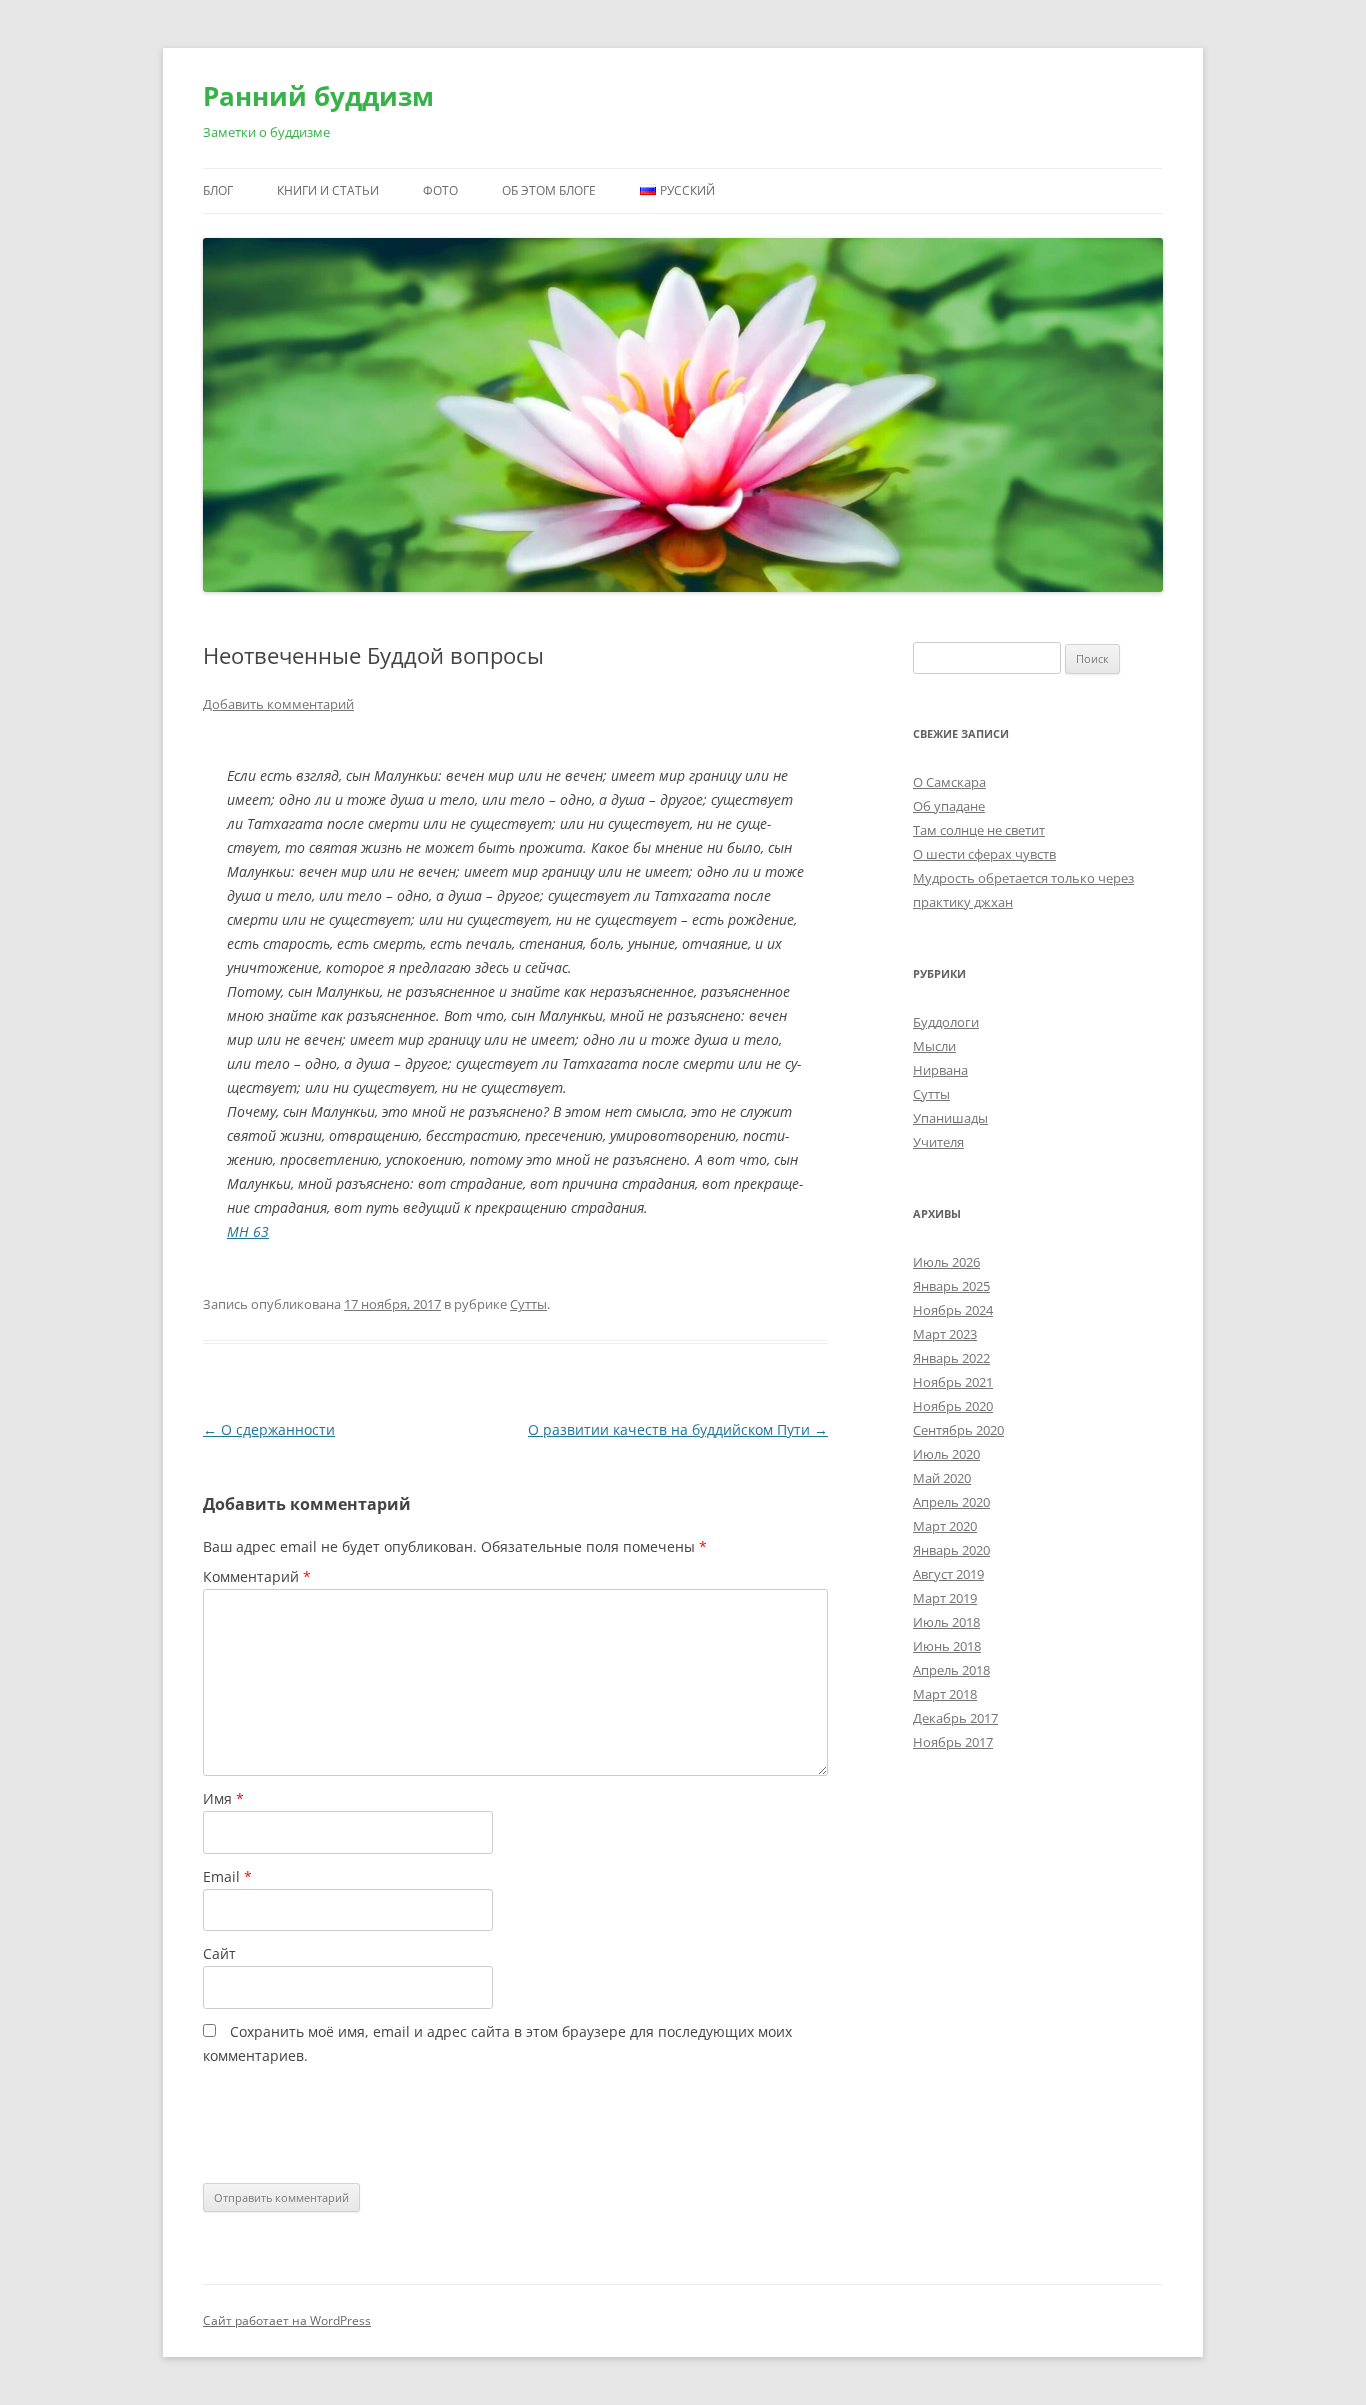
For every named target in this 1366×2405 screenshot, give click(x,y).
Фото (440, 190)
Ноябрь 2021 (953, 1382)
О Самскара (949, 782)
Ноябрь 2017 (953, 1742)
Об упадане (949, 806)
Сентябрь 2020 (958, 1430)
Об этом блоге (549, 190)
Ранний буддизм (318, 96)
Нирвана (940, 1070)
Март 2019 (945, 1598)
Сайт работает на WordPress (287, 2320)
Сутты (528, 1304)
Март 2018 (945, 1694)
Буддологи (946, 1022)
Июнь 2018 (947, 1646)
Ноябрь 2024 (953, 1310)
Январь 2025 (951, 1286)
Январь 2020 (951, 1550)
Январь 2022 (951, 1358)
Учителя (938, 1142)
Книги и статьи (328, 190)
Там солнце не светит (979, 830)
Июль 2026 (946, 1262)
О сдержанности (269, 1429)
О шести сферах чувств (984, 854)
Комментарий (257, 1576)
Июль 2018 (946, 1622)
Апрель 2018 (951, 1670)
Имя (223, 1798)
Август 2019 (948, 1574)
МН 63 (248, 1231)
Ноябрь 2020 (953, 1406)
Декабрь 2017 (955, 1718)
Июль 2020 (946, 1454)
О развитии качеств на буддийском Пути (678, 1429)
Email (227, 1876)
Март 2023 (945, 1334)
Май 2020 (942, 1478)
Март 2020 (945, 1526)
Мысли (934, 1046)
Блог (218, 190)
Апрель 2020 (951, 1502)
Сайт (219, 1953)
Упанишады (950, 1118)
